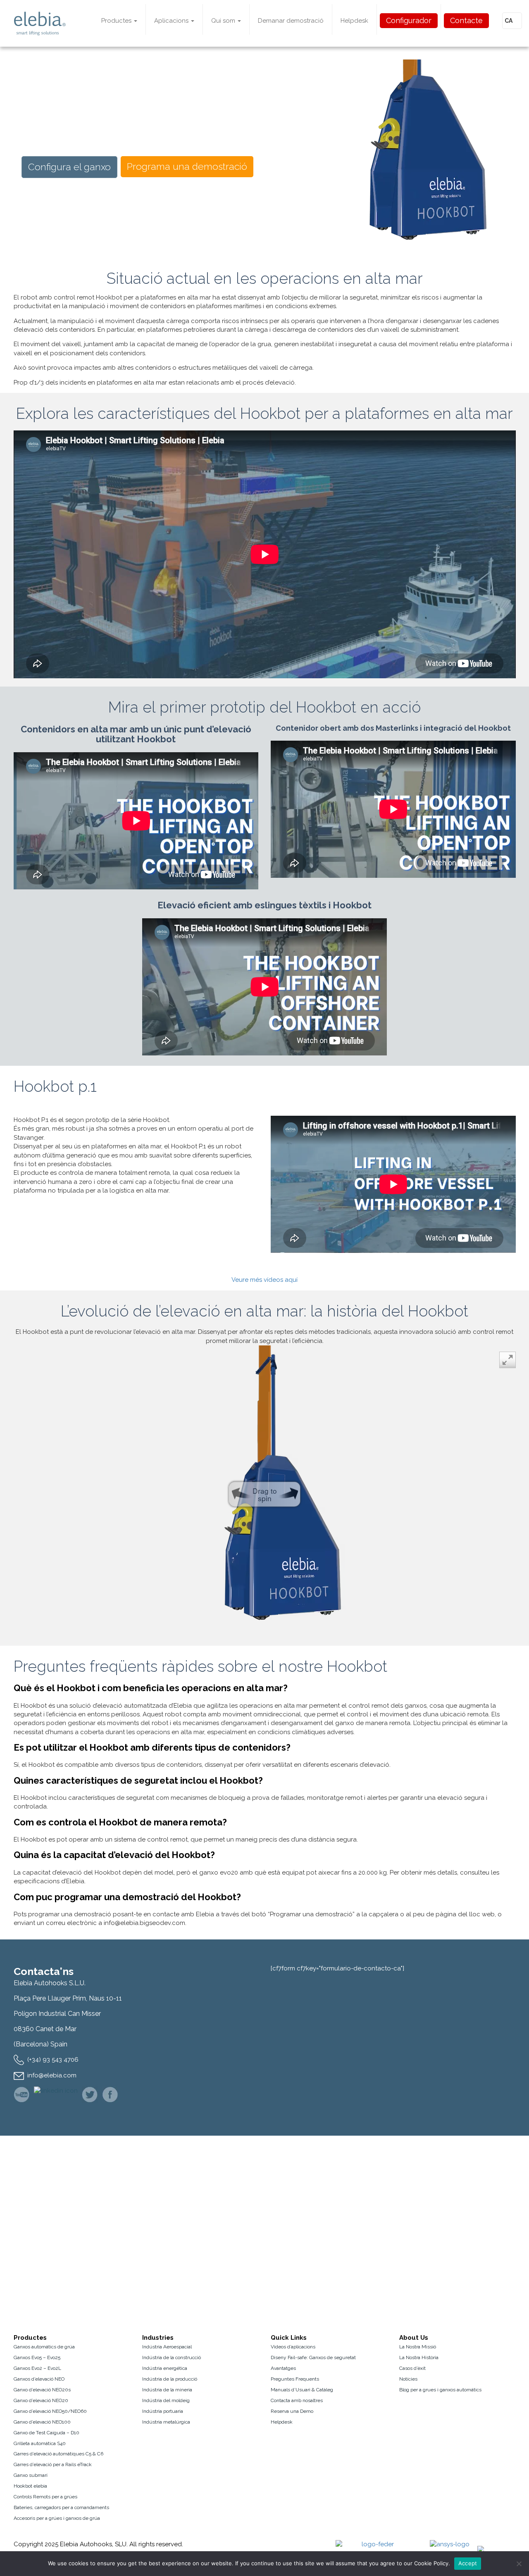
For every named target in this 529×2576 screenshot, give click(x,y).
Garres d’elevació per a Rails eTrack (53, 2464)
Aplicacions (172, 21)
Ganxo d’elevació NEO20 (41, 2400)
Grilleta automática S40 (40, 2443)
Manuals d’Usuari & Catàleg (302, 2390)
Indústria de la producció (170, 2379)
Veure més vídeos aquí (264, 1280)
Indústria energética (165, 2368)
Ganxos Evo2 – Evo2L (37, 2368)
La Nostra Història (419, 2357)
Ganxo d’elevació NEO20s (42, 2390)
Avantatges (283, 2368)
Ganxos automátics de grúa (44, 2347)
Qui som (224, 21)
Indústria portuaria (163, 2411)
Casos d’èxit (412, 2368)
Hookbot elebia (30, 2486)
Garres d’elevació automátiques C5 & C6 (58, 2454)
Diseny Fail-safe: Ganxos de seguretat (313, 2357)
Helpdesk (354, 21)
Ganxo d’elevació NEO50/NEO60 (50, 2411)
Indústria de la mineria (167, 2390)
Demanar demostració (291, 21)
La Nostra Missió (418, 2347)
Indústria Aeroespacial (167, 2347)
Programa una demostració (187, 166)
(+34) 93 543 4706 (53, 2060)
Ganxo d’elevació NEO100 (42, 2422)
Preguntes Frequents (295, 2379)
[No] (519, 2564)
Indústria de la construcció (172, 2357)
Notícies (408, 2379)
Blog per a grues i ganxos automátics (440, 2390)
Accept (468, 2563)
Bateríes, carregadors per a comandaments (61, 2507)
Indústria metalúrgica (166, 2422)
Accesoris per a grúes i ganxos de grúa (57, 2518)
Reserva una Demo (292, 2411)
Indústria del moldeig (166, 2400)
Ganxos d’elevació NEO (39, 2379)
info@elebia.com (52, 2075)
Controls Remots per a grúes (45, 2497)
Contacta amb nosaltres (297, 2400)
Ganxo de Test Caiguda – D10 (46, 2433)
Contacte (466, 20)
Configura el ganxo (69, 167)
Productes (117, 21)
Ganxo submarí (31, 2475)
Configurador (409, 20)
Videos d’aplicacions (293, 2347)
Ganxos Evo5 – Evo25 (37, 2357)
